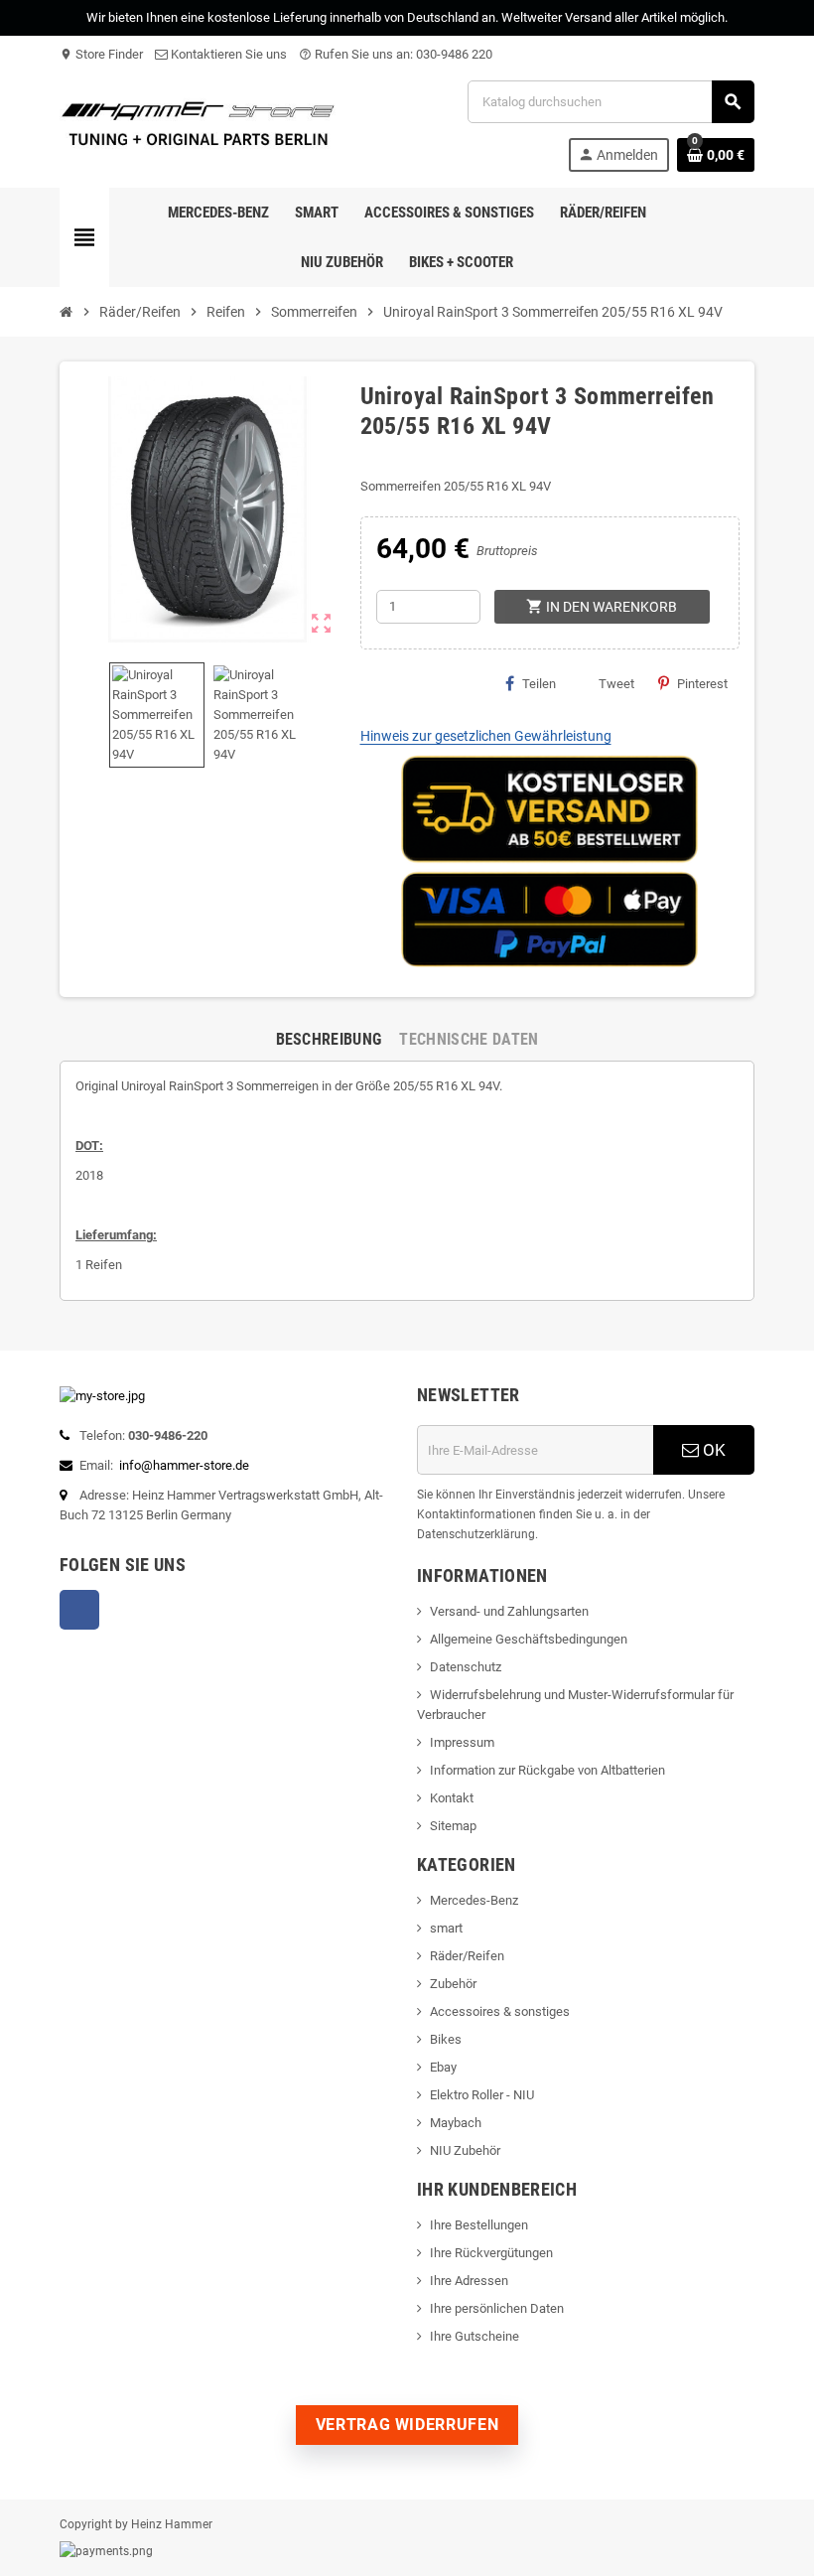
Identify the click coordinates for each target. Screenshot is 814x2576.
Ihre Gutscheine (475, 2336)
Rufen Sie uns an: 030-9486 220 (396, 54)
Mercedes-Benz (474, 1900)
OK (712, 1450)
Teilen (539, 684)
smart (446, 1928)
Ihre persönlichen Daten (497, 2308)
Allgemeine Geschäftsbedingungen (529, 1639)
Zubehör (453, 1984)
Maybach (456, 2123)
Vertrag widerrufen (407, 2425)
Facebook (79, 1610)
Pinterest (702, 684)
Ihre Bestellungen (479, 2225)
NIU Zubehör (465, 2150)
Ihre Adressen (469, 2281)
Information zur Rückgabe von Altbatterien (547, 1770)
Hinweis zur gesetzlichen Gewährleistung (486, 736)
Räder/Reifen (467, 1956)
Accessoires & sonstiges (500, 2011)
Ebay (443, 2067)
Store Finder (101, 54)
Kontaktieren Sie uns (227, 54)
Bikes (446, 2039)
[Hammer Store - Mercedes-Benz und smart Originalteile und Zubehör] (199, 125)
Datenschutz (466, 1667)
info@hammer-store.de (184, 1465)
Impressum (462, 1742)
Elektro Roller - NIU (482, 2095)
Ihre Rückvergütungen (491, 2253)
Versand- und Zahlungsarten (509, 1611)
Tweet (616, 684)
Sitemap (453, 1826)
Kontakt (452, 1798)
